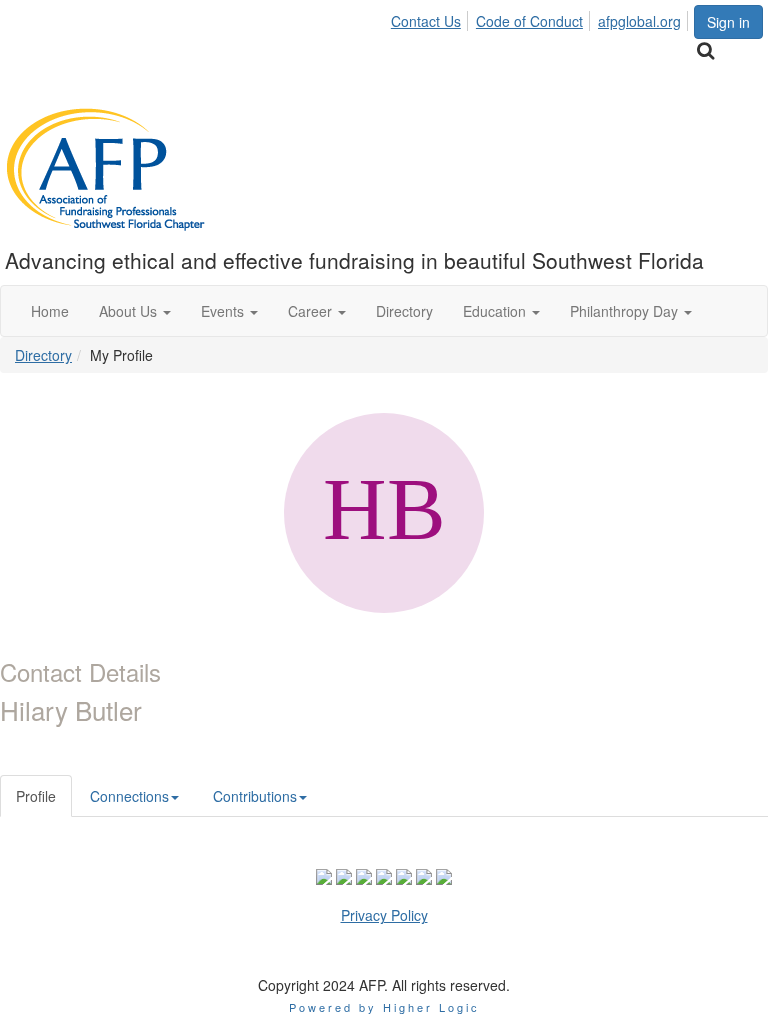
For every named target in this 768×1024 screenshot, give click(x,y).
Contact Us (426, 21)
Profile (36, 796)
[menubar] (541, 18)
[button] (135, 311)
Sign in (728, 22)
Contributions (255, 796)
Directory (43, 355)
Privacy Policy (384, 915)
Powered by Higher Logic (384, 1007)
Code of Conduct (529, 21)
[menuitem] (431, 18)
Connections (129, 796)
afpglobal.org (639, 21)
